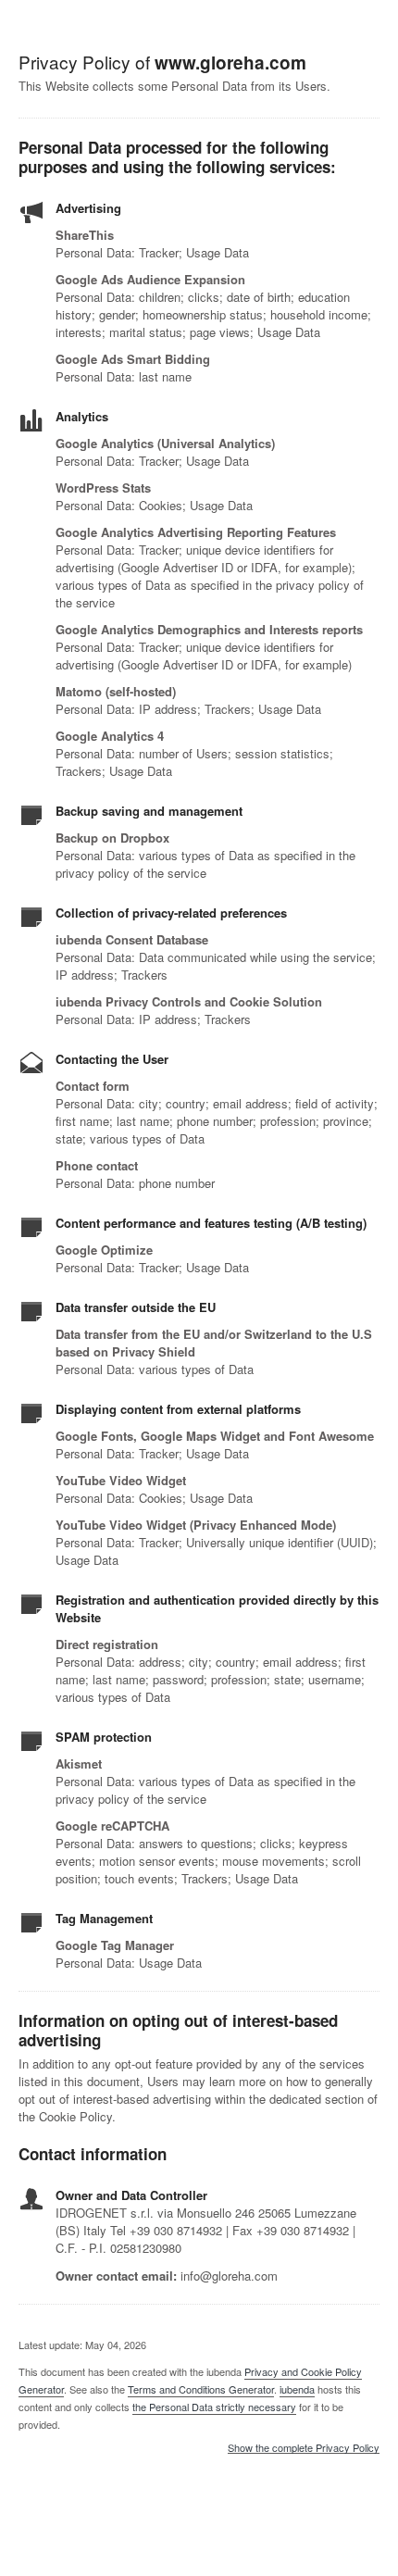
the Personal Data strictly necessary (214, 2407)
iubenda (297, 2389)
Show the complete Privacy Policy (304, 2448)
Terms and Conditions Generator (201, 2389)
